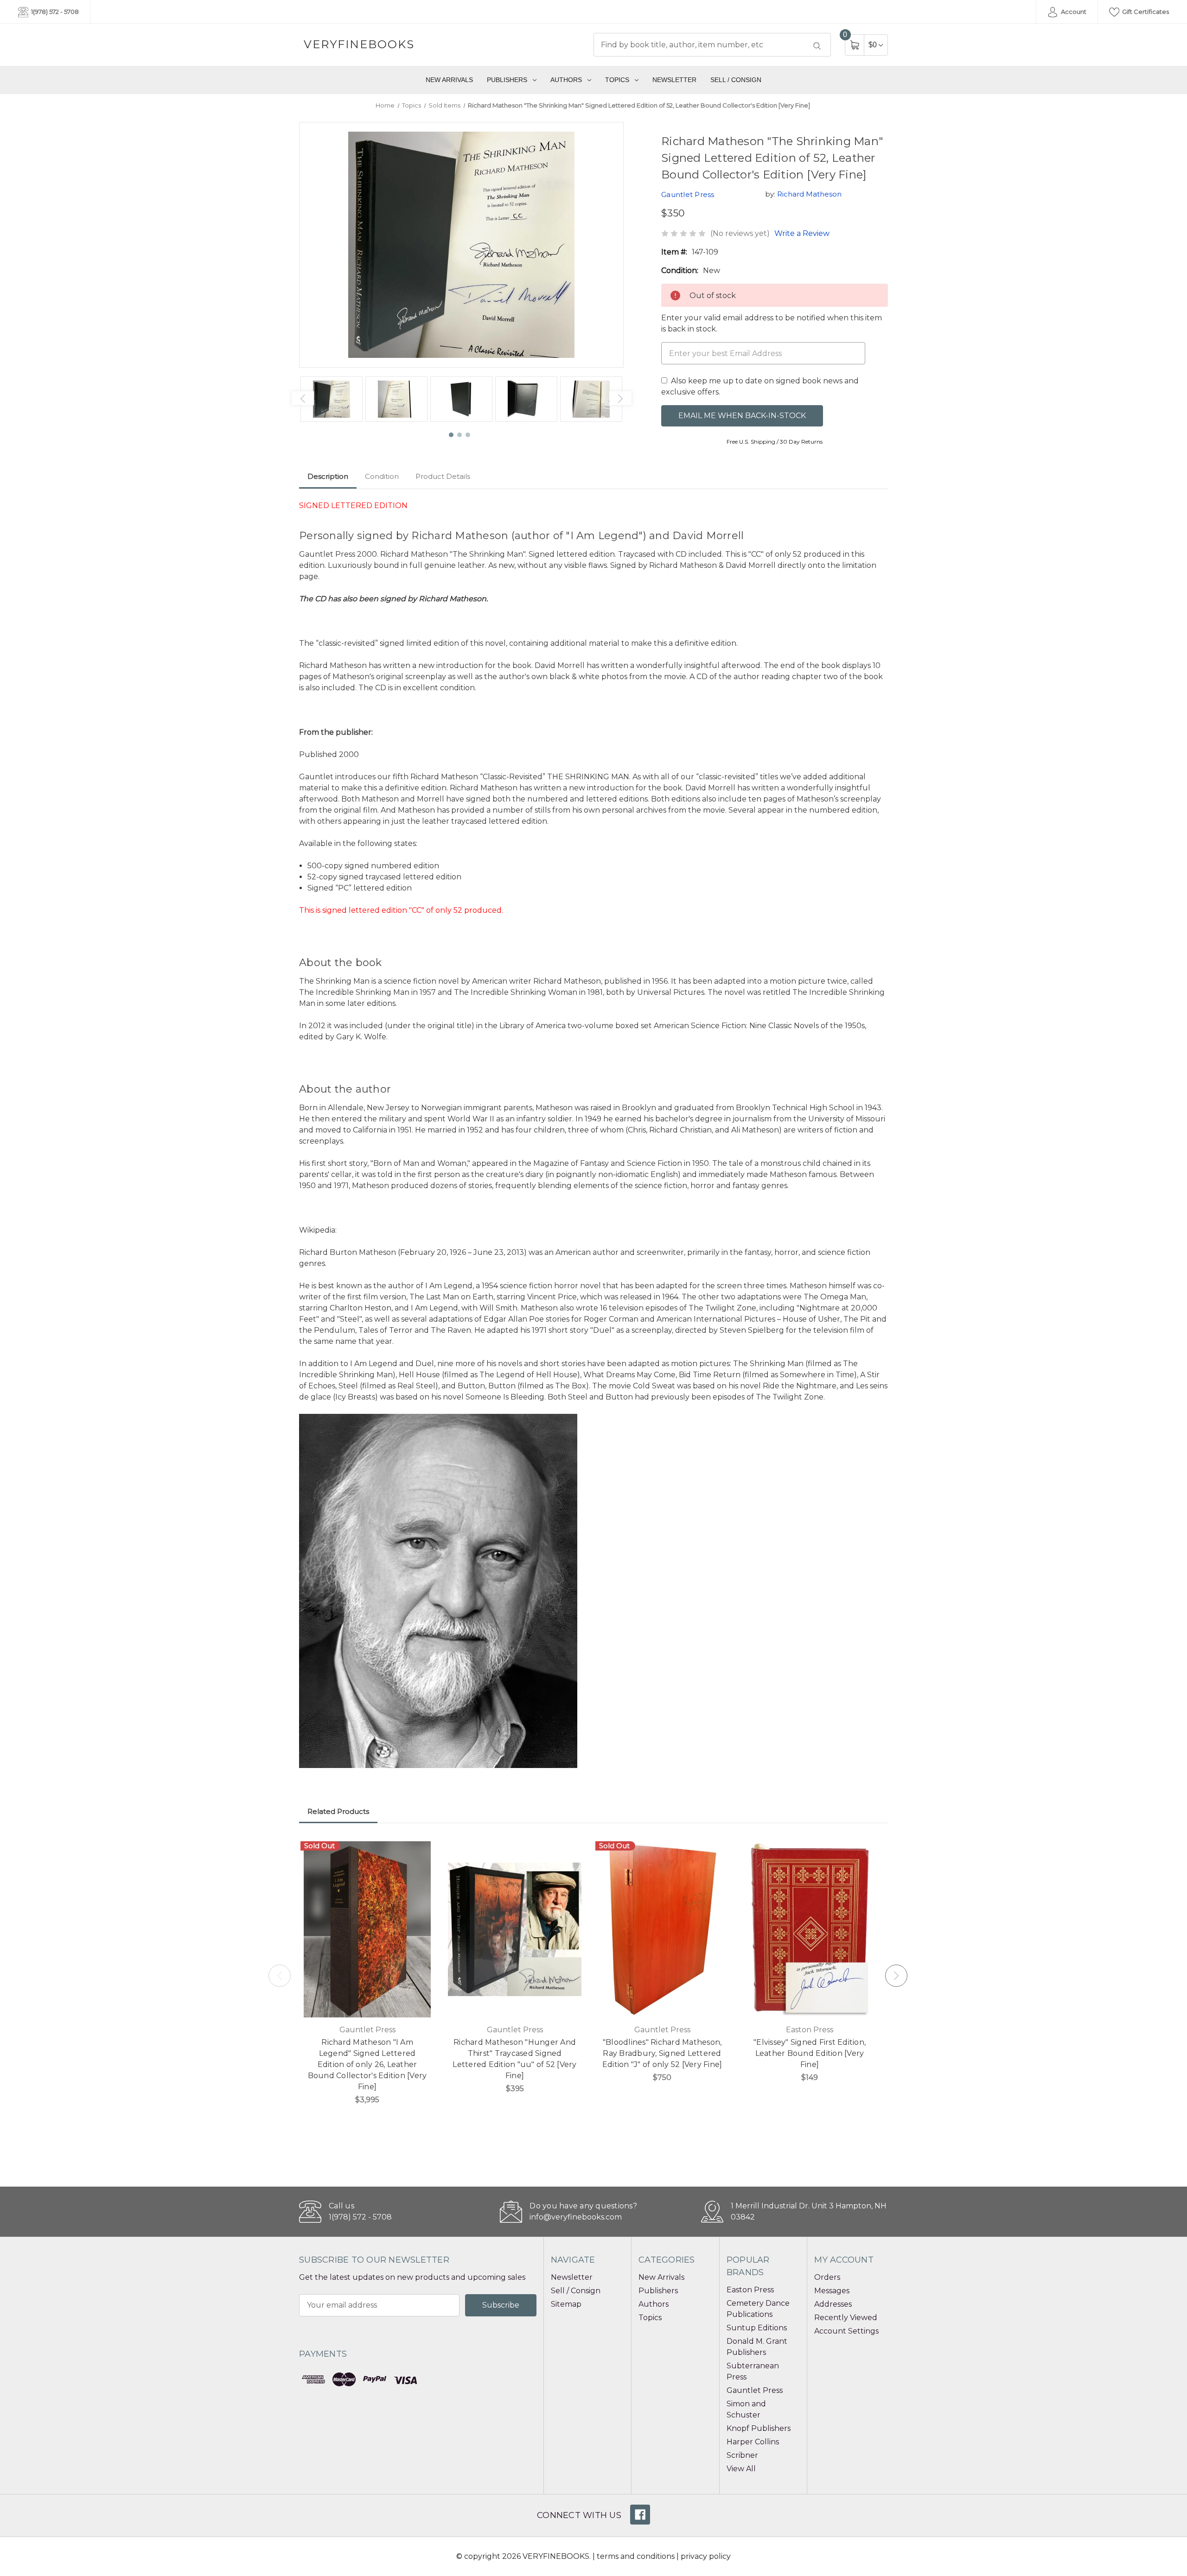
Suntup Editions (757, 2328)
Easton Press (750, 2290)
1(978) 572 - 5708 (54, 12)
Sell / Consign (736, 80)
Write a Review (802, 233)
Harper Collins (753, 2442)
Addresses (833, 2304)
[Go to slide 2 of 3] (460, 435)
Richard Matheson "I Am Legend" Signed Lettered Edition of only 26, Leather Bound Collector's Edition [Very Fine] (367, 2064)
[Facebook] (640, 2515)
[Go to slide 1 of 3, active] (452, 435)
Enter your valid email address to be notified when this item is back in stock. (772, 323)
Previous (303, 398)
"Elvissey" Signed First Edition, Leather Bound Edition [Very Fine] (810, 2053)
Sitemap (566, 2304)
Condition (382, 476)
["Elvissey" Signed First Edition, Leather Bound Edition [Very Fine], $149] (810, 1929)
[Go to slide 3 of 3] (468, 435)
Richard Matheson (809, 194)
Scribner (742, 2455)
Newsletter (674, 80)
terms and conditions (636, 2556)
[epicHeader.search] (817, 46)
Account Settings (846, 2331)
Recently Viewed (846, 2318)
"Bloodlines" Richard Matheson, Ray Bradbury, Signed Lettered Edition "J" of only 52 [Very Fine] (662, 2053)
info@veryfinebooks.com (576, 2217)
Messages (832, 2291)
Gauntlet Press (755, 2390)
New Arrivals (449, 80)
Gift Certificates (1145, 12)
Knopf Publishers (759, 2428)
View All (741, 2469)
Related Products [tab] (338, 1811)
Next (620, 398)
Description (328, 476)
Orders (827, 2277)
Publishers (507, 80)
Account (1073, 12)
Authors (566, 80)
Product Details (443, 476)
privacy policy (706, 2556)
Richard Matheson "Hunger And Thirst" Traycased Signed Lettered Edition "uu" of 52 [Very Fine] (514, 2059)
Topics (617, 80)
